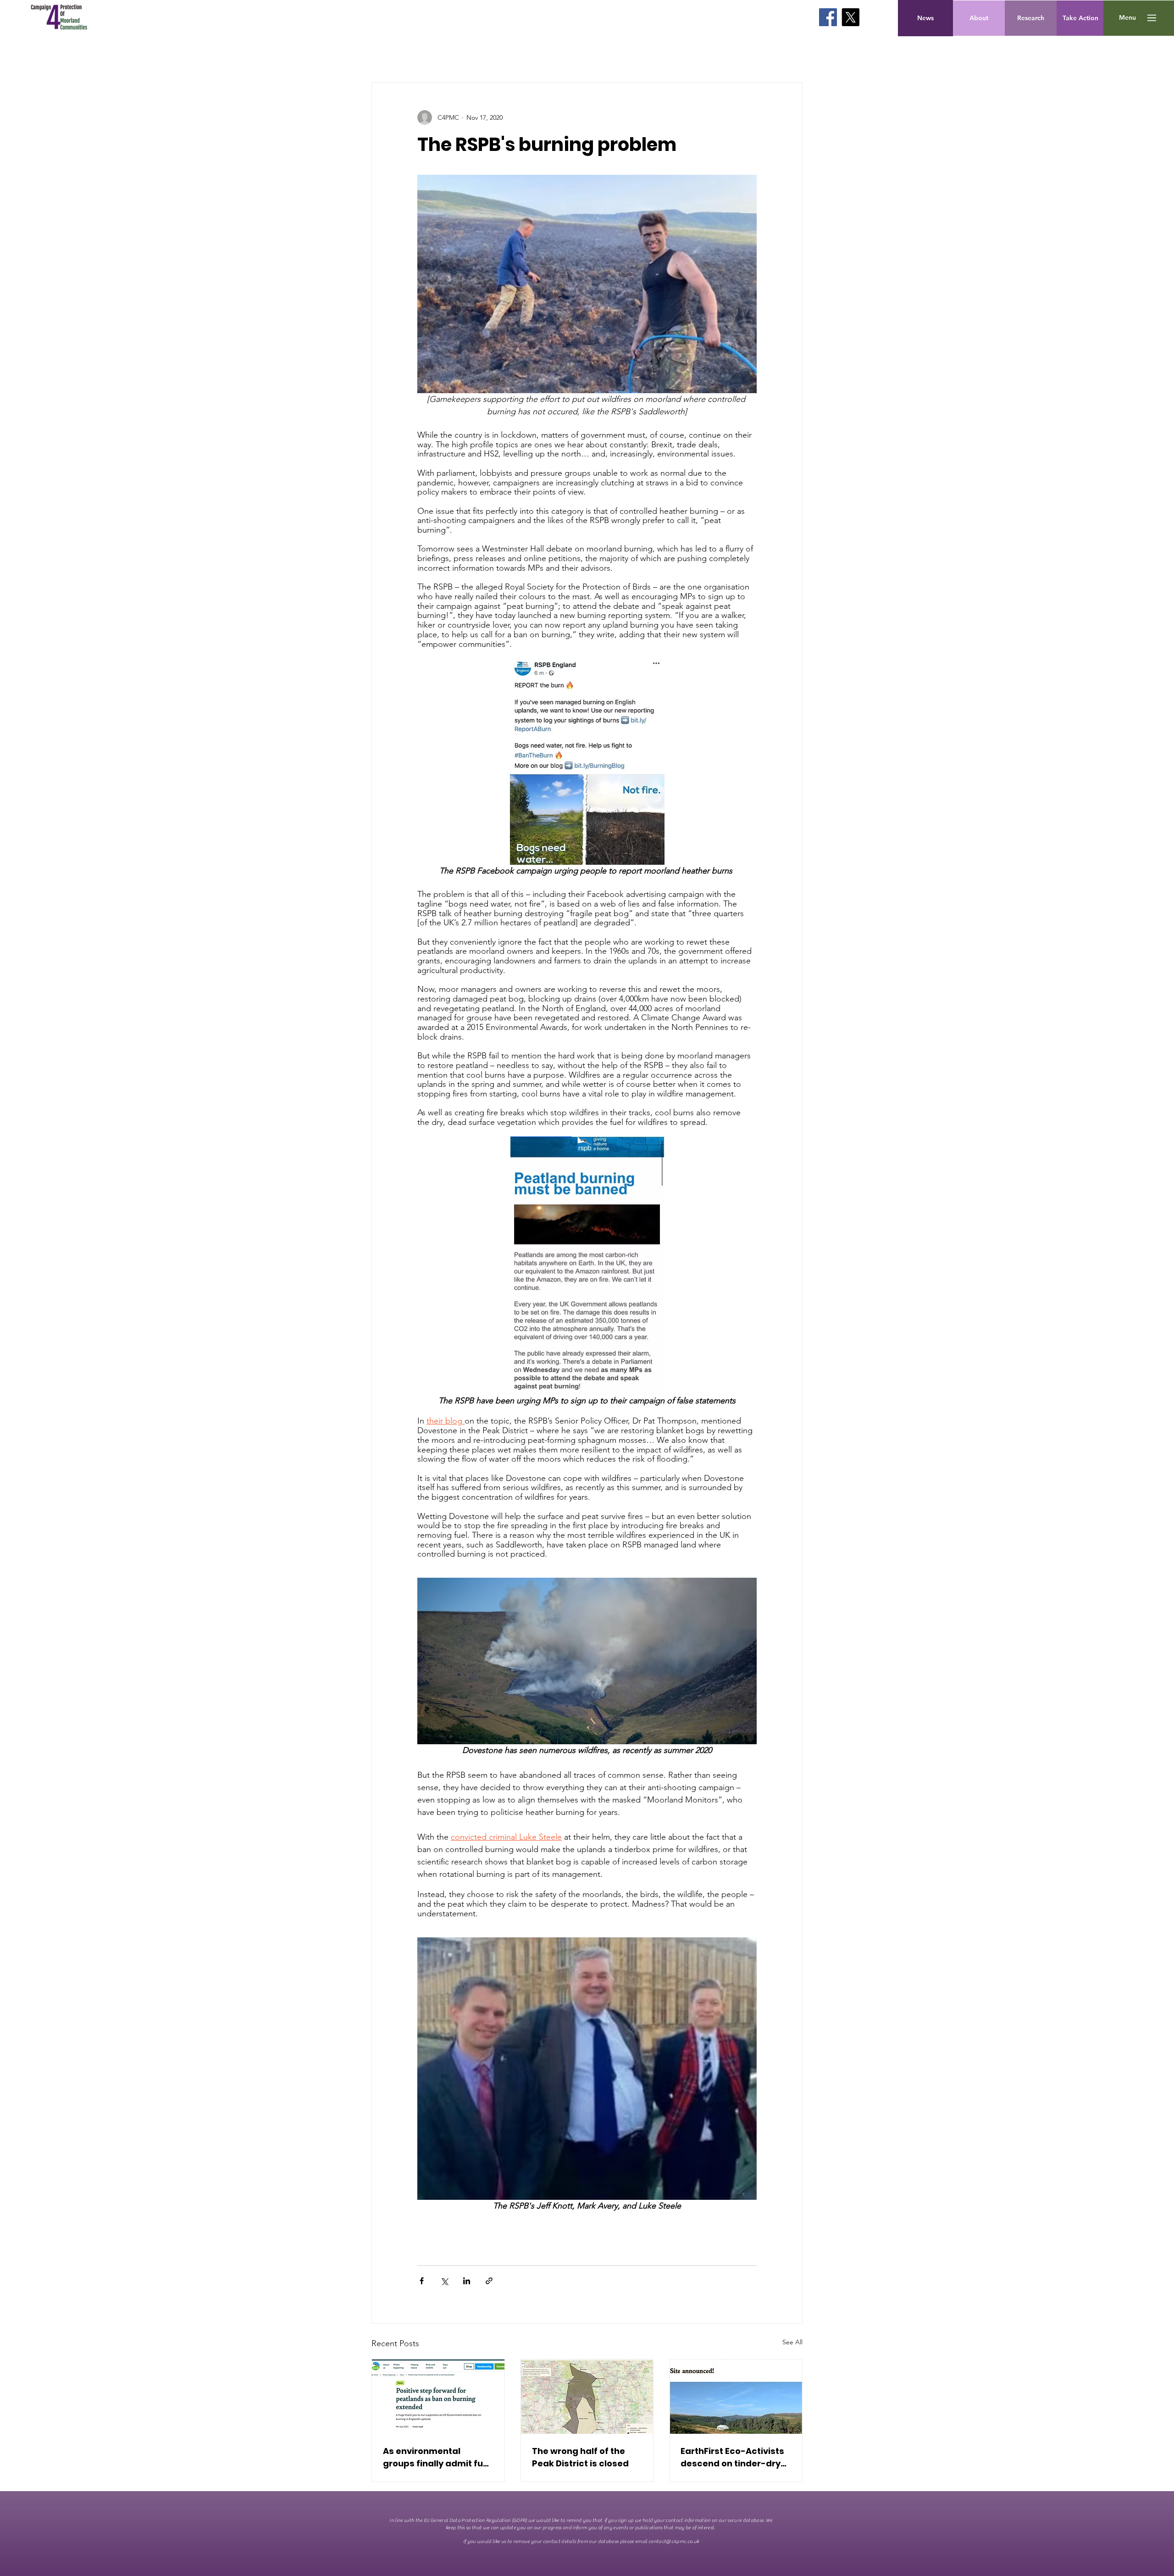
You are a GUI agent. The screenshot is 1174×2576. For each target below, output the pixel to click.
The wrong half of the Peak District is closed (580, 2457)
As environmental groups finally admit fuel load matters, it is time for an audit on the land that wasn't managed (437, 2457)
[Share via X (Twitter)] (444, 2281)
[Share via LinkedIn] (467, 2281)
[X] (850, 17)
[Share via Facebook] (422, 2281)
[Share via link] (489, 2281)
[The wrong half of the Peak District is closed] (587, 2397)
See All (792, 2342)
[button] (1127, 18)
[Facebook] (828, 17)
